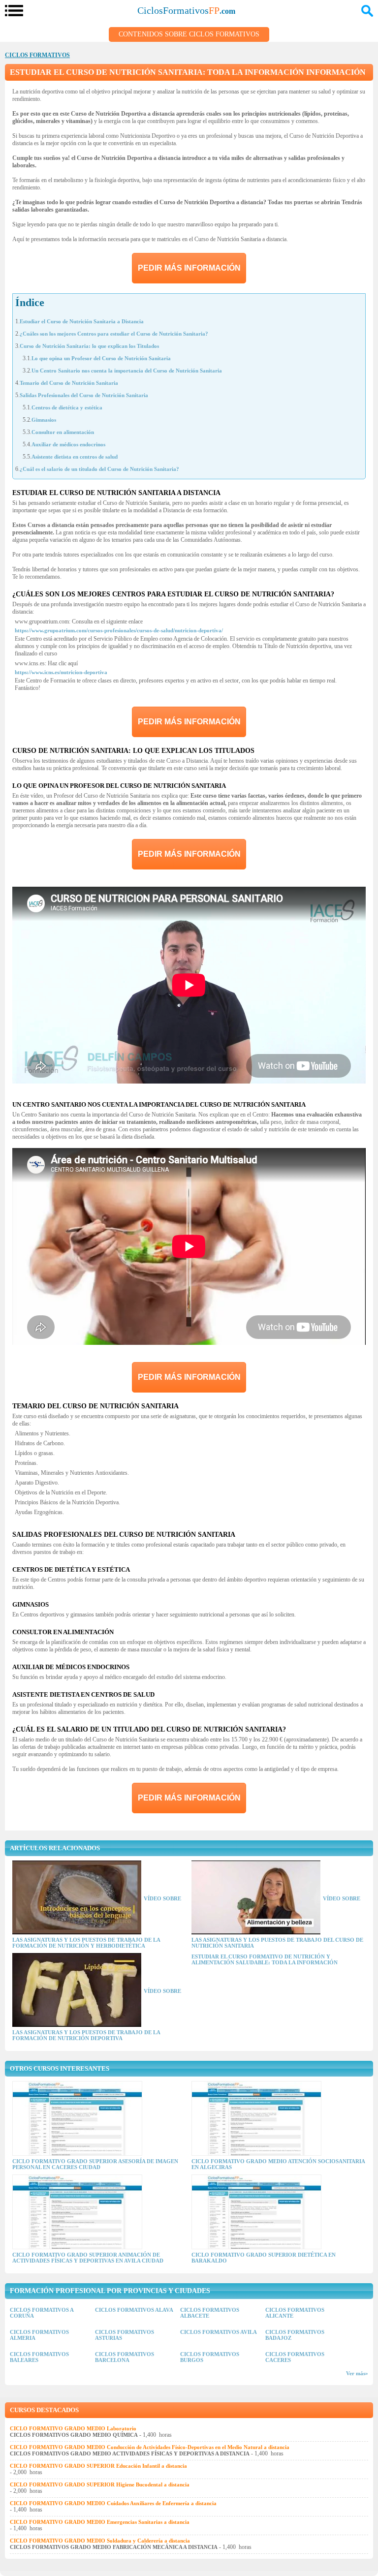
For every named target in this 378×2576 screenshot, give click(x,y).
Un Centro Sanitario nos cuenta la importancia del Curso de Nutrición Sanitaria (127, 371)
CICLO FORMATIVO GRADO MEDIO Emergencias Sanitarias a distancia (100, 2522)
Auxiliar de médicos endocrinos (68, 444)
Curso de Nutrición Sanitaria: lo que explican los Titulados (89, 346)
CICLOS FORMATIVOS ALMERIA (39, 2335)
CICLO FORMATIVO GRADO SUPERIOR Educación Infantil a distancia (98, 2466)
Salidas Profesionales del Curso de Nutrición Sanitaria (84, 395)
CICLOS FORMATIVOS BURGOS (210, 2357)
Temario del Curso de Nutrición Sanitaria (69, 383)
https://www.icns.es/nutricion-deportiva (61, 672)
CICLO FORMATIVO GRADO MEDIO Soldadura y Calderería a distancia (100, 2541)
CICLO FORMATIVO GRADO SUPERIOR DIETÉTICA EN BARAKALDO (264, 2258)
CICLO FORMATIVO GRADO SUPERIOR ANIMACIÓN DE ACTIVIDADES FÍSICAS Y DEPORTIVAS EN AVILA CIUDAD (88, 2258)
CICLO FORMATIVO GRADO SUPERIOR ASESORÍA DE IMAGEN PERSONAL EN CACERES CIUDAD (95, 2164)
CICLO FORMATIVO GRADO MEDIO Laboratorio (73, 2428)
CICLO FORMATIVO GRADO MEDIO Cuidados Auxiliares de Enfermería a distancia (113, 2503)
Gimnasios (44, 420)
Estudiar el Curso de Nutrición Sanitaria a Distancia (82, 321)
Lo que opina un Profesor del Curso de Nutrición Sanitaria (101, 358)
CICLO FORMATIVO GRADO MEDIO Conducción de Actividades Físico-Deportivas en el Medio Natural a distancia (150, 2447)
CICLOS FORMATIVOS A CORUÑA (42, 2313)
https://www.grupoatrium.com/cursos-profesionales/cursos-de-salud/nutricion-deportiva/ (119, 630)
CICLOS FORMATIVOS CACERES (295, 2357)
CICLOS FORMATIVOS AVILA (219, 2332)
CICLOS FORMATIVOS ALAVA (134, 2310)
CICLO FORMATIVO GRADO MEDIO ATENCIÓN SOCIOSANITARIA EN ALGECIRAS (278, 2164)
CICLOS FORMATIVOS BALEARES (39, 2357)
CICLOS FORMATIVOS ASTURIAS (125, 2335)
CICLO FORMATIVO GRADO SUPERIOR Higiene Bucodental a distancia (100, 2484)
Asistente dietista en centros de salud (75, 457)
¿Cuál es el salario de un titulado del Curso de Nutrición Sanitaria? (99, 469)
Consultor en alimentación (63, 432)
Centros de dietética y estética (67, 407)
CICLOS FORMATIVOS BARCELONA (125, 2357)
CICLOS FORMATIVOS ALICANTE (295, 2313)
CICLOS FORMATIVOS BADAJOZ (295, 2335)
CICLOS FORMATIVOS (37, 55)
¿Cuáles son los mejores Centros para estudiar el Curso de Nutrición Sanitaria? (114, 334)
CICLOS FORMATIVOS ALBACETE (210, 2313)
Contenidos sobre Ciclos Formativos (189, 34)
